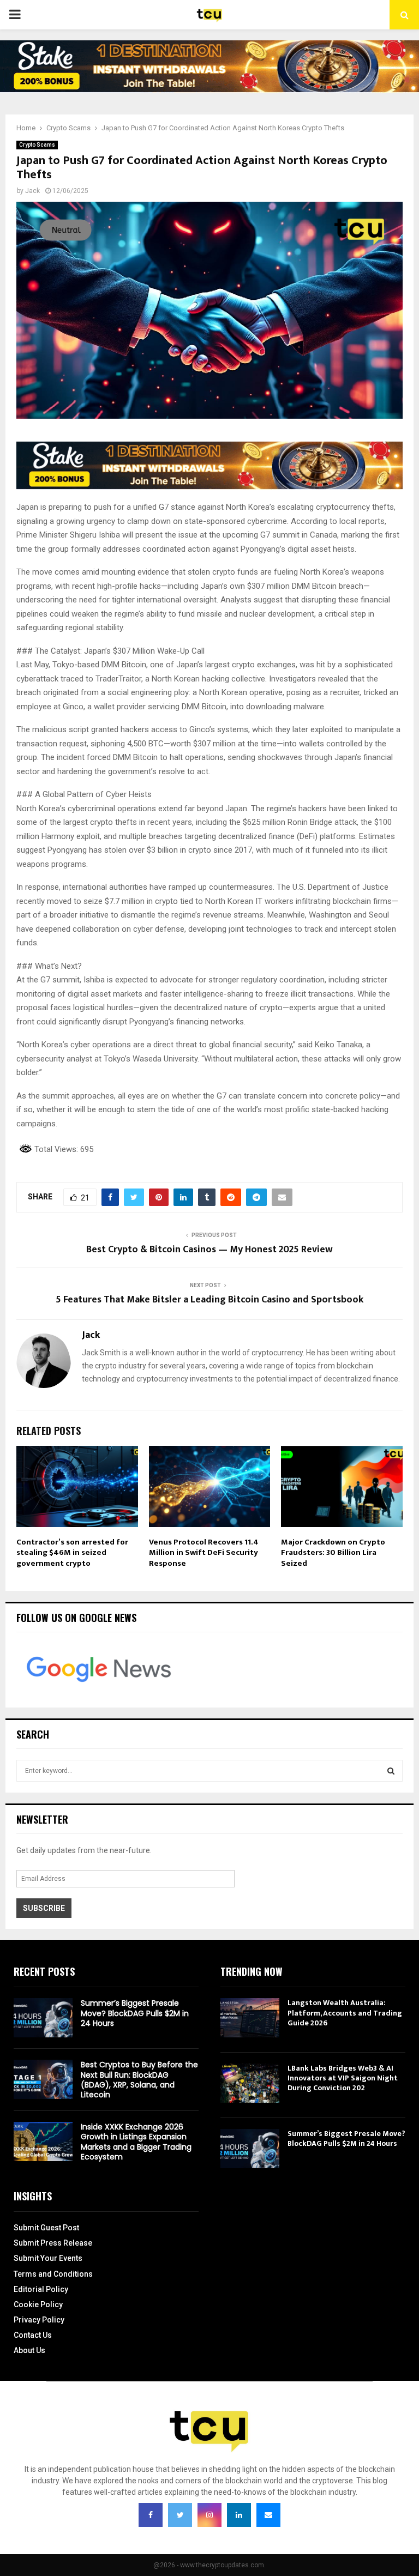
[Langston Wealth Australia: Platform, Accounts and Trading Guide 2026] (250, 2018)
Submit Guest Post (46, 2228)
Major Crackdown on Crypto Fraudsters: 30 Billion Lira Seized (333, 1553)
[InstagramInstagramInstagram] (209, 2515)
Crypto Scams (37, 145)
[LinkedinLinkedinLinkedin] (239, 2515)
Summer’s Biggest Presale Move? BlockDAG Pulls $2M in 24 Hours (135, 2013)
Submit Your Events (48, 2258)
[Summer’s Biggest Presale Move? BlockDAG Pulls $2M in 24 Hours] (43, 2018)
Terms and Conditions (53, 2274)
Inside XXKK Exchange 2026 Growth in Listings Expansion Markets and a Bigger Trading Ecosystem (136, 2142)
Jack (32, 191)
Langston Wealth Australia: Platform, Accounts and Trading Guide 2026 (345, 2013)
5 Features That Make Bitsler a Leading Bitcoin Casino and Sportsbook (209, 1300)
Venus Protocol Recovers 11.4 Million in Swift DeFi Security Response (204, 1553)
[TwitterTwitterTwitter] (180, 2515)
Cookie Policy (38, 2304)
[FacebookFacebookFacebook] (151, 2515)
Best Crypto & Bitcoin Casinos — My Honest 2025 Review (209, 1250)
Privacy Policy (39, 2320)
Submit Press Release (53, 2243)
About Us (29, 2350)
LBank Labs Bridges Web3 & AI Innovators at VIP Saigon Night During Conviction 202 (343, 2078)
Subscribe (44, 1908)
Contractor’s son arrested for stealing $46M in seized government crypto (72, 1553)
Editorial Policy (41, 2289)
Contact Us (33, 2335)
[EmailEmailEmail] (268, 2515)
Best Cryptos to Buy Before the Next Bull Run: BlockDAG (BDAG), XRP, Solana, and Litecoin (139, 2080)
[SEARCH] (391, 1771)
